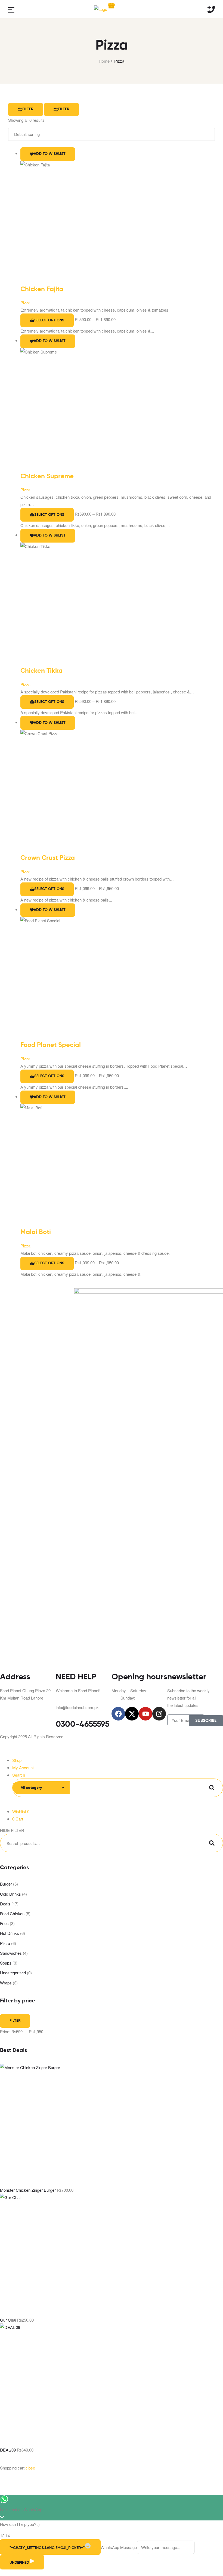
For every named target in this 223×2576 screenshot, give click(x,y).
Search (212, 1788)
